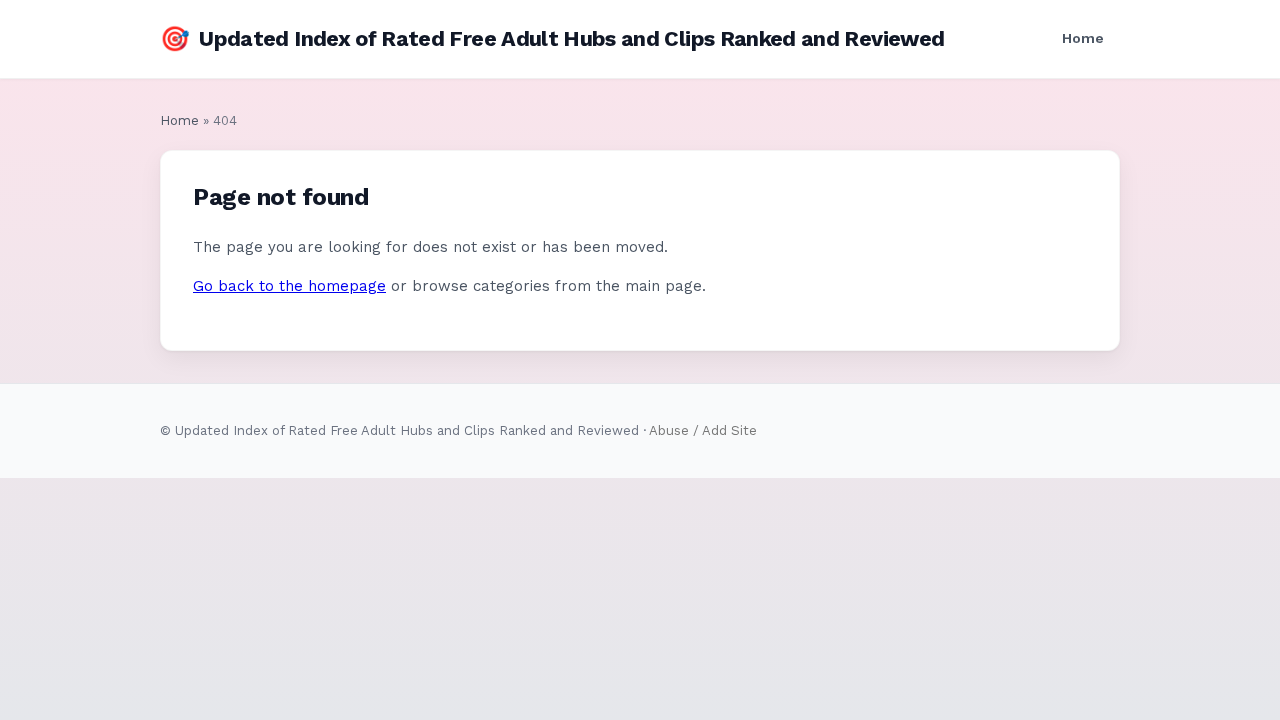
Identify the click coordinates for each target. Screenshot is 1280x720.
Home (1083, 38)
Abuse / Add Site (703, 430)
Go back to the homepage (289, 286)
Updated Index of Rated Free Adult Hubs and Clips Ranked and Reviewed (552, 39)
